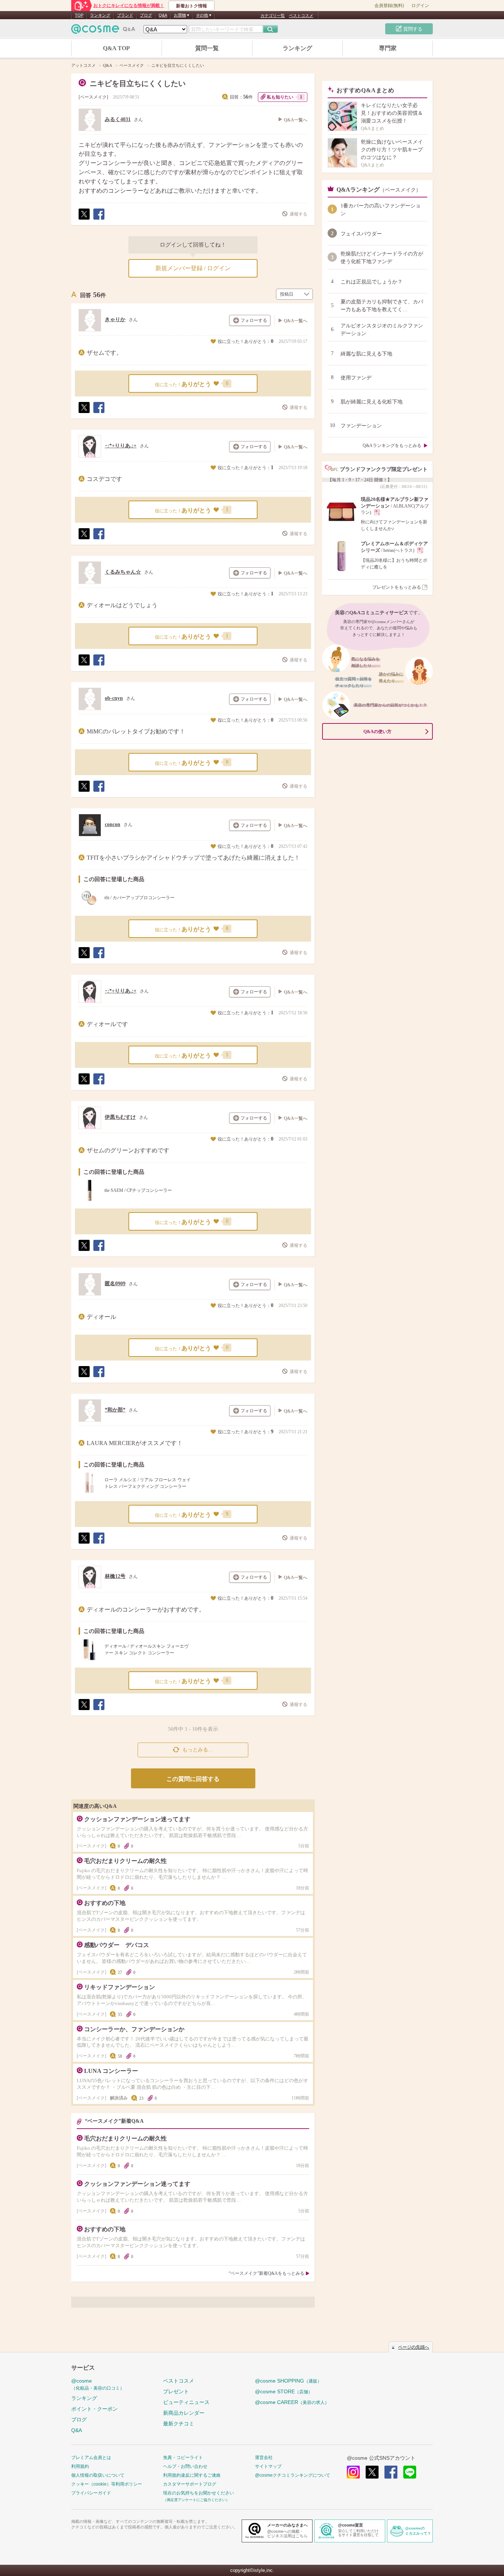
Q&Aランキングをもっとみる (392, 446)
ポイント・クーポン (94, 2409)
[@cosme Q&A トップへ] (103, 31)
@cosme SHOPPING (288, 2381)
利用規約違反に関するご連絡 (192, 2475)
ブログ (146, 15)
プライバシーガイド (91, 2493)
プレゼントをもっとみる (397, 587)
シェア (99, 219)
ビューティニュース (186, 2402)
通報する (298, 214)
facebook (391, 2472)
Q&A (163, 15)
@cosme (98, 2384)
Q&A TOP (116, 48)
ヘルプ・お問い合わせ (185, 2466)
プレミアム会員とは (91, 2458)
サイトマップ (268, 2466)
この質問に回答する (193, 1779)
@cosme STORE (284, 2391)
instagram (353, 2472)
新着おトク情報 (191, 6)
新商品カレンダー (184, 2413)
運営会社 (264, 2458)
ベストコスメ (301, 16)
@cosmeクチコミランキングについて (293, 2475)
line (410, 2472)
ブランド (125, 15)
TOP (79, 15)
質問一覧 (207, 48)
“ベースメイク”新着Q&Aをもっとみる (267, 2273)
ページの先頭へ (414, 2347)
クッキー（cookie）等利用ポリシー (107, 2484)
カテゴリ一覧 (273, 16)
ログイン (420, 6)
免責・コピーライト (183, 2458)
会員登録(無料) (389, 6)
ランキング (100, 15)
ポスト (84, 219)
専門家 (388, 48)
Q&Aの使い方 (377, 732)
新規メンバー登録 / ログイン (193, 268)
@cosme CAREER (292, 2402)
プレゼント (176, 2391)
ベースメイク (93, 97)
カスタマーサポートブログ (190, 2484)
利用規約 (80, 2466)
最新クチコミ (179, 2424)
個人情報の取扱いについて (98, 2475)
